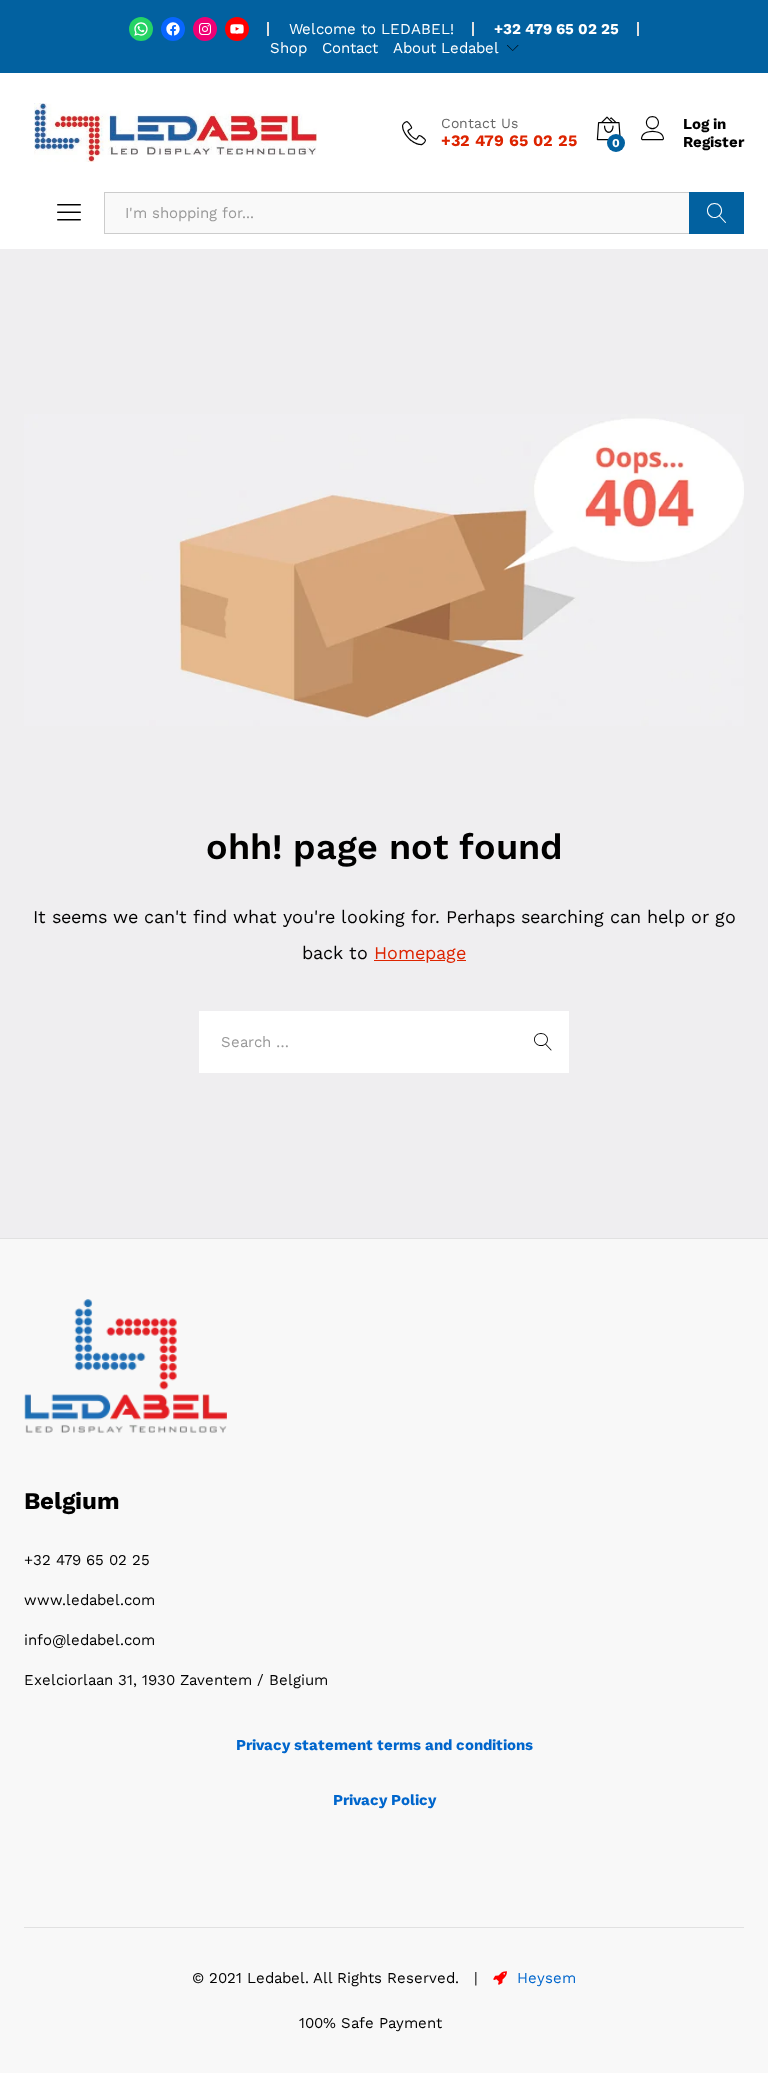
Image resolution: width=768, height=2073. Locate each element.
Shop (288, 48)
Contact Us (479, 123)
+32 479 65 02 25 (87, 1560)
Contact (350, 48)
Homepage (420, 952)
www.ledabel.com (89, 1600)
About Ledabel (446, 48)
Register (713, 142)
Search (716, 213)
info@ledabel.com (89, 1640)
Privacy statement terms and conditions (384, 1745)
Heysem (544, 1978)
